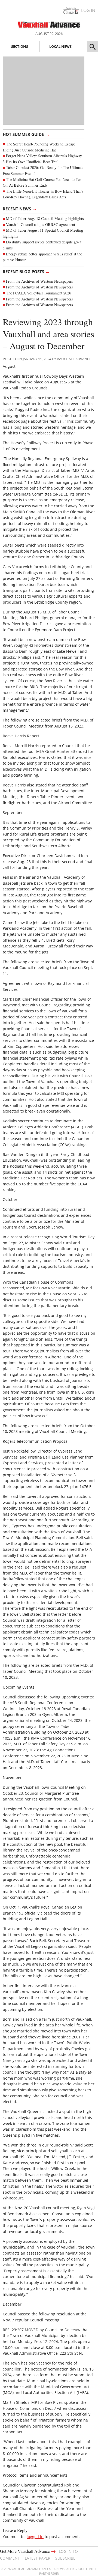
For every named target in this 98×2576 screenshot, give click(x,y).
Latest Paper (38, 2558)
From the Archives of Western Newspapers (39, 281)
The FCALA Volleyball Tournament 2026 (39, 293)
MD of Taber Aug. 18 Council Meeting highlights (45, 218)
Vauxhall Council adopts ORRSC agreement (41, 224)
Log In (88, 10)
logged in (35, 2537)
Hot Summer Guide (26, 134)
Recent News (20, 208)
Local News (60, 46)
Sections (20, 46)
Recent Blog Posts (26, 271)
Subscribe (65, 2558)
